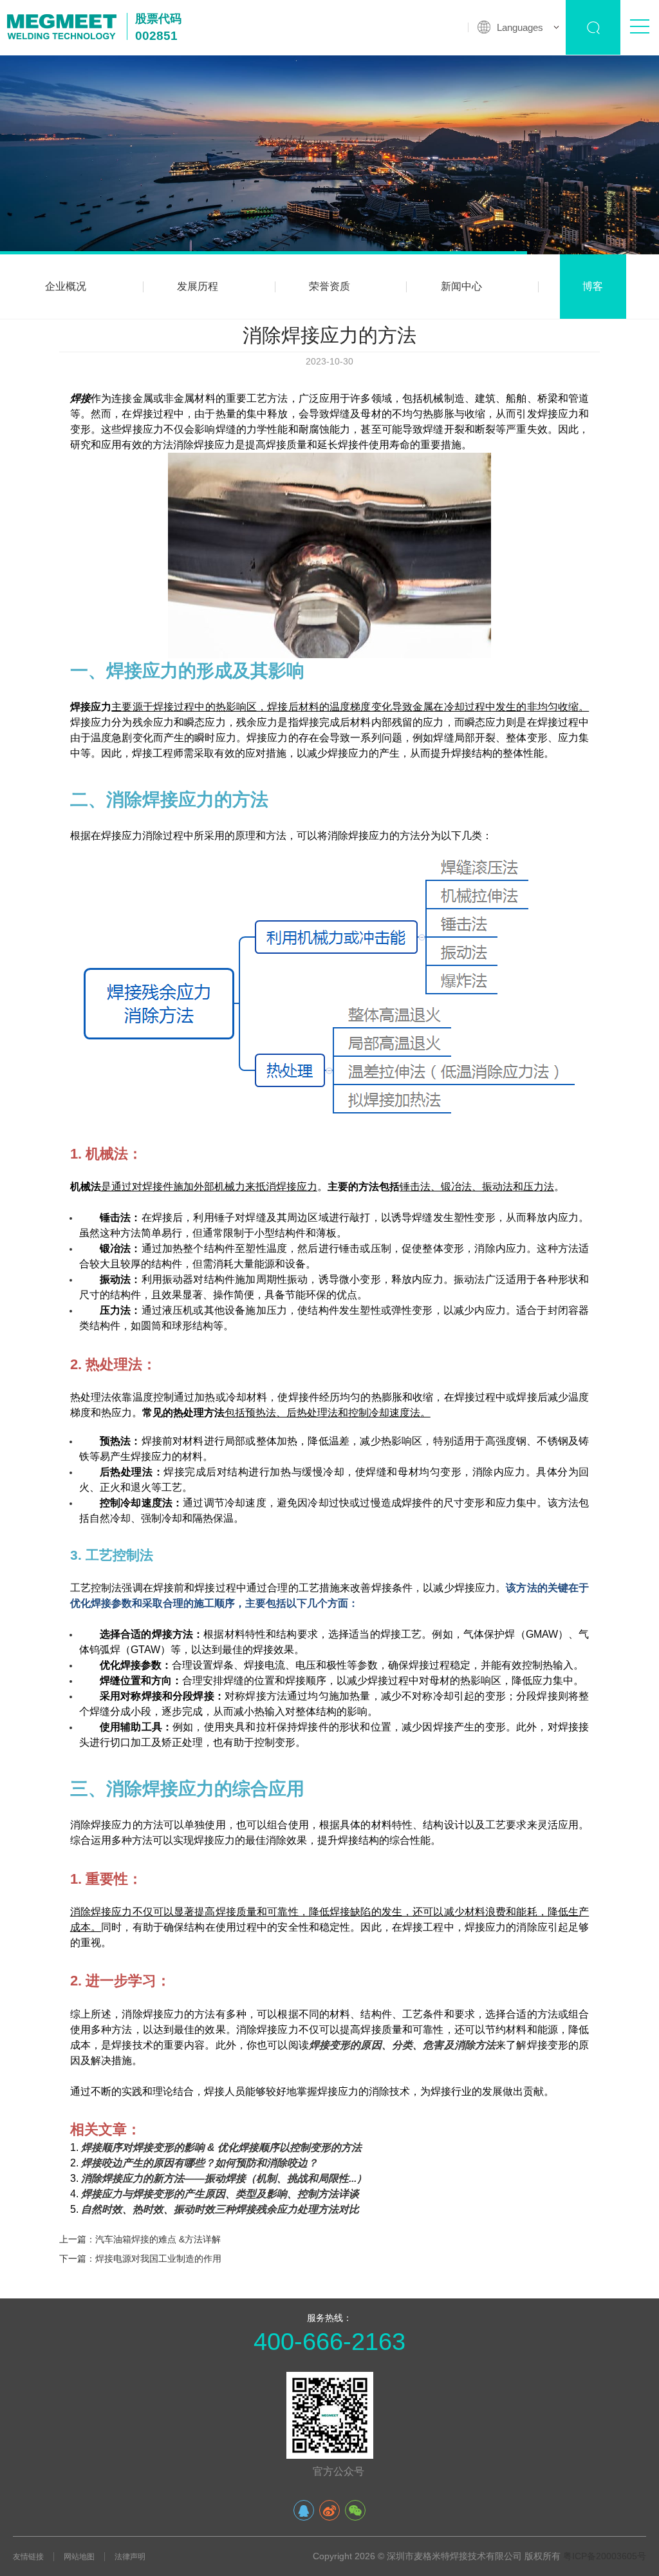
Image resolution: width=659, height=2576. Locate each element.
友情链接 (28, 2557)
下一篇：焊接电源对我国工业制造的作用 (140, 2259)
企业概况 (66, 286)
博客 (593, 286)
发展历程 (198, 286)
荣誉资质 (329, 286)
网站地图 (79, 2557)
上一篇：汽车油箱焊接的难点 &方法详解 (140, 2239)
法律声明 (130, 2557)
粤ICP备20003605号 (605, 2556)
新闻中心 (461, 286)
